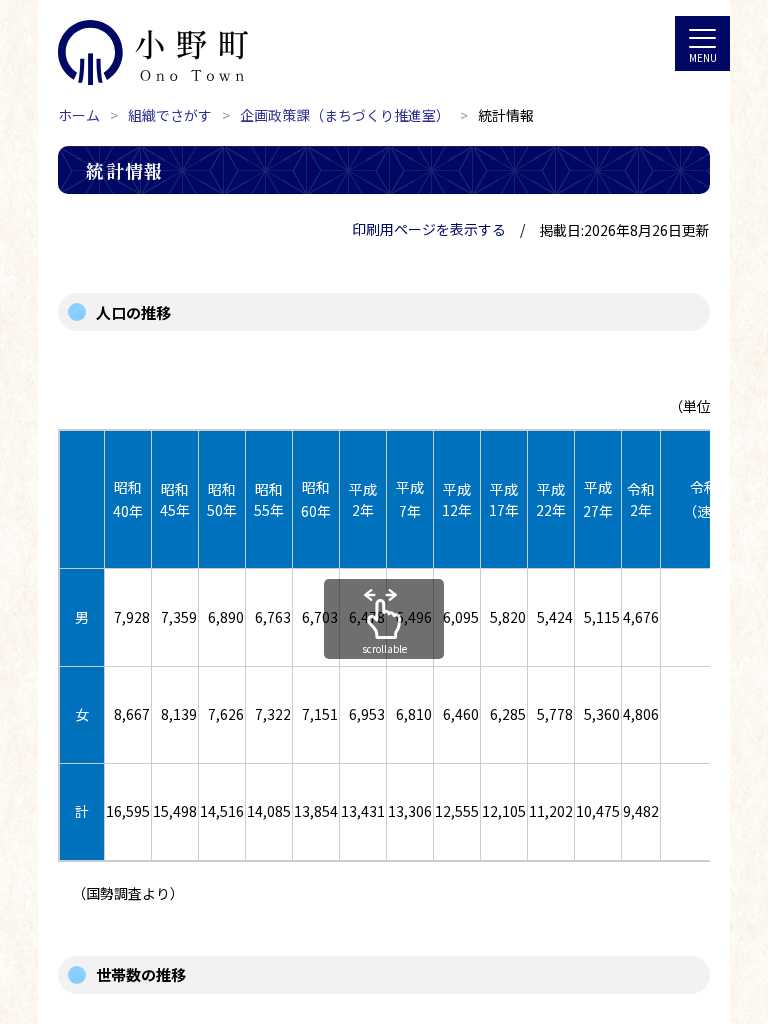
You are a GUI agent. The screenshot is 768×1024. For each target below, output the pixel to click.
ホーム (79, 115)
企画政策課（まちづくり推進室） (345, 115)
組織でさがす (170, 115)
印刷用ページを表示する (429, 229)
